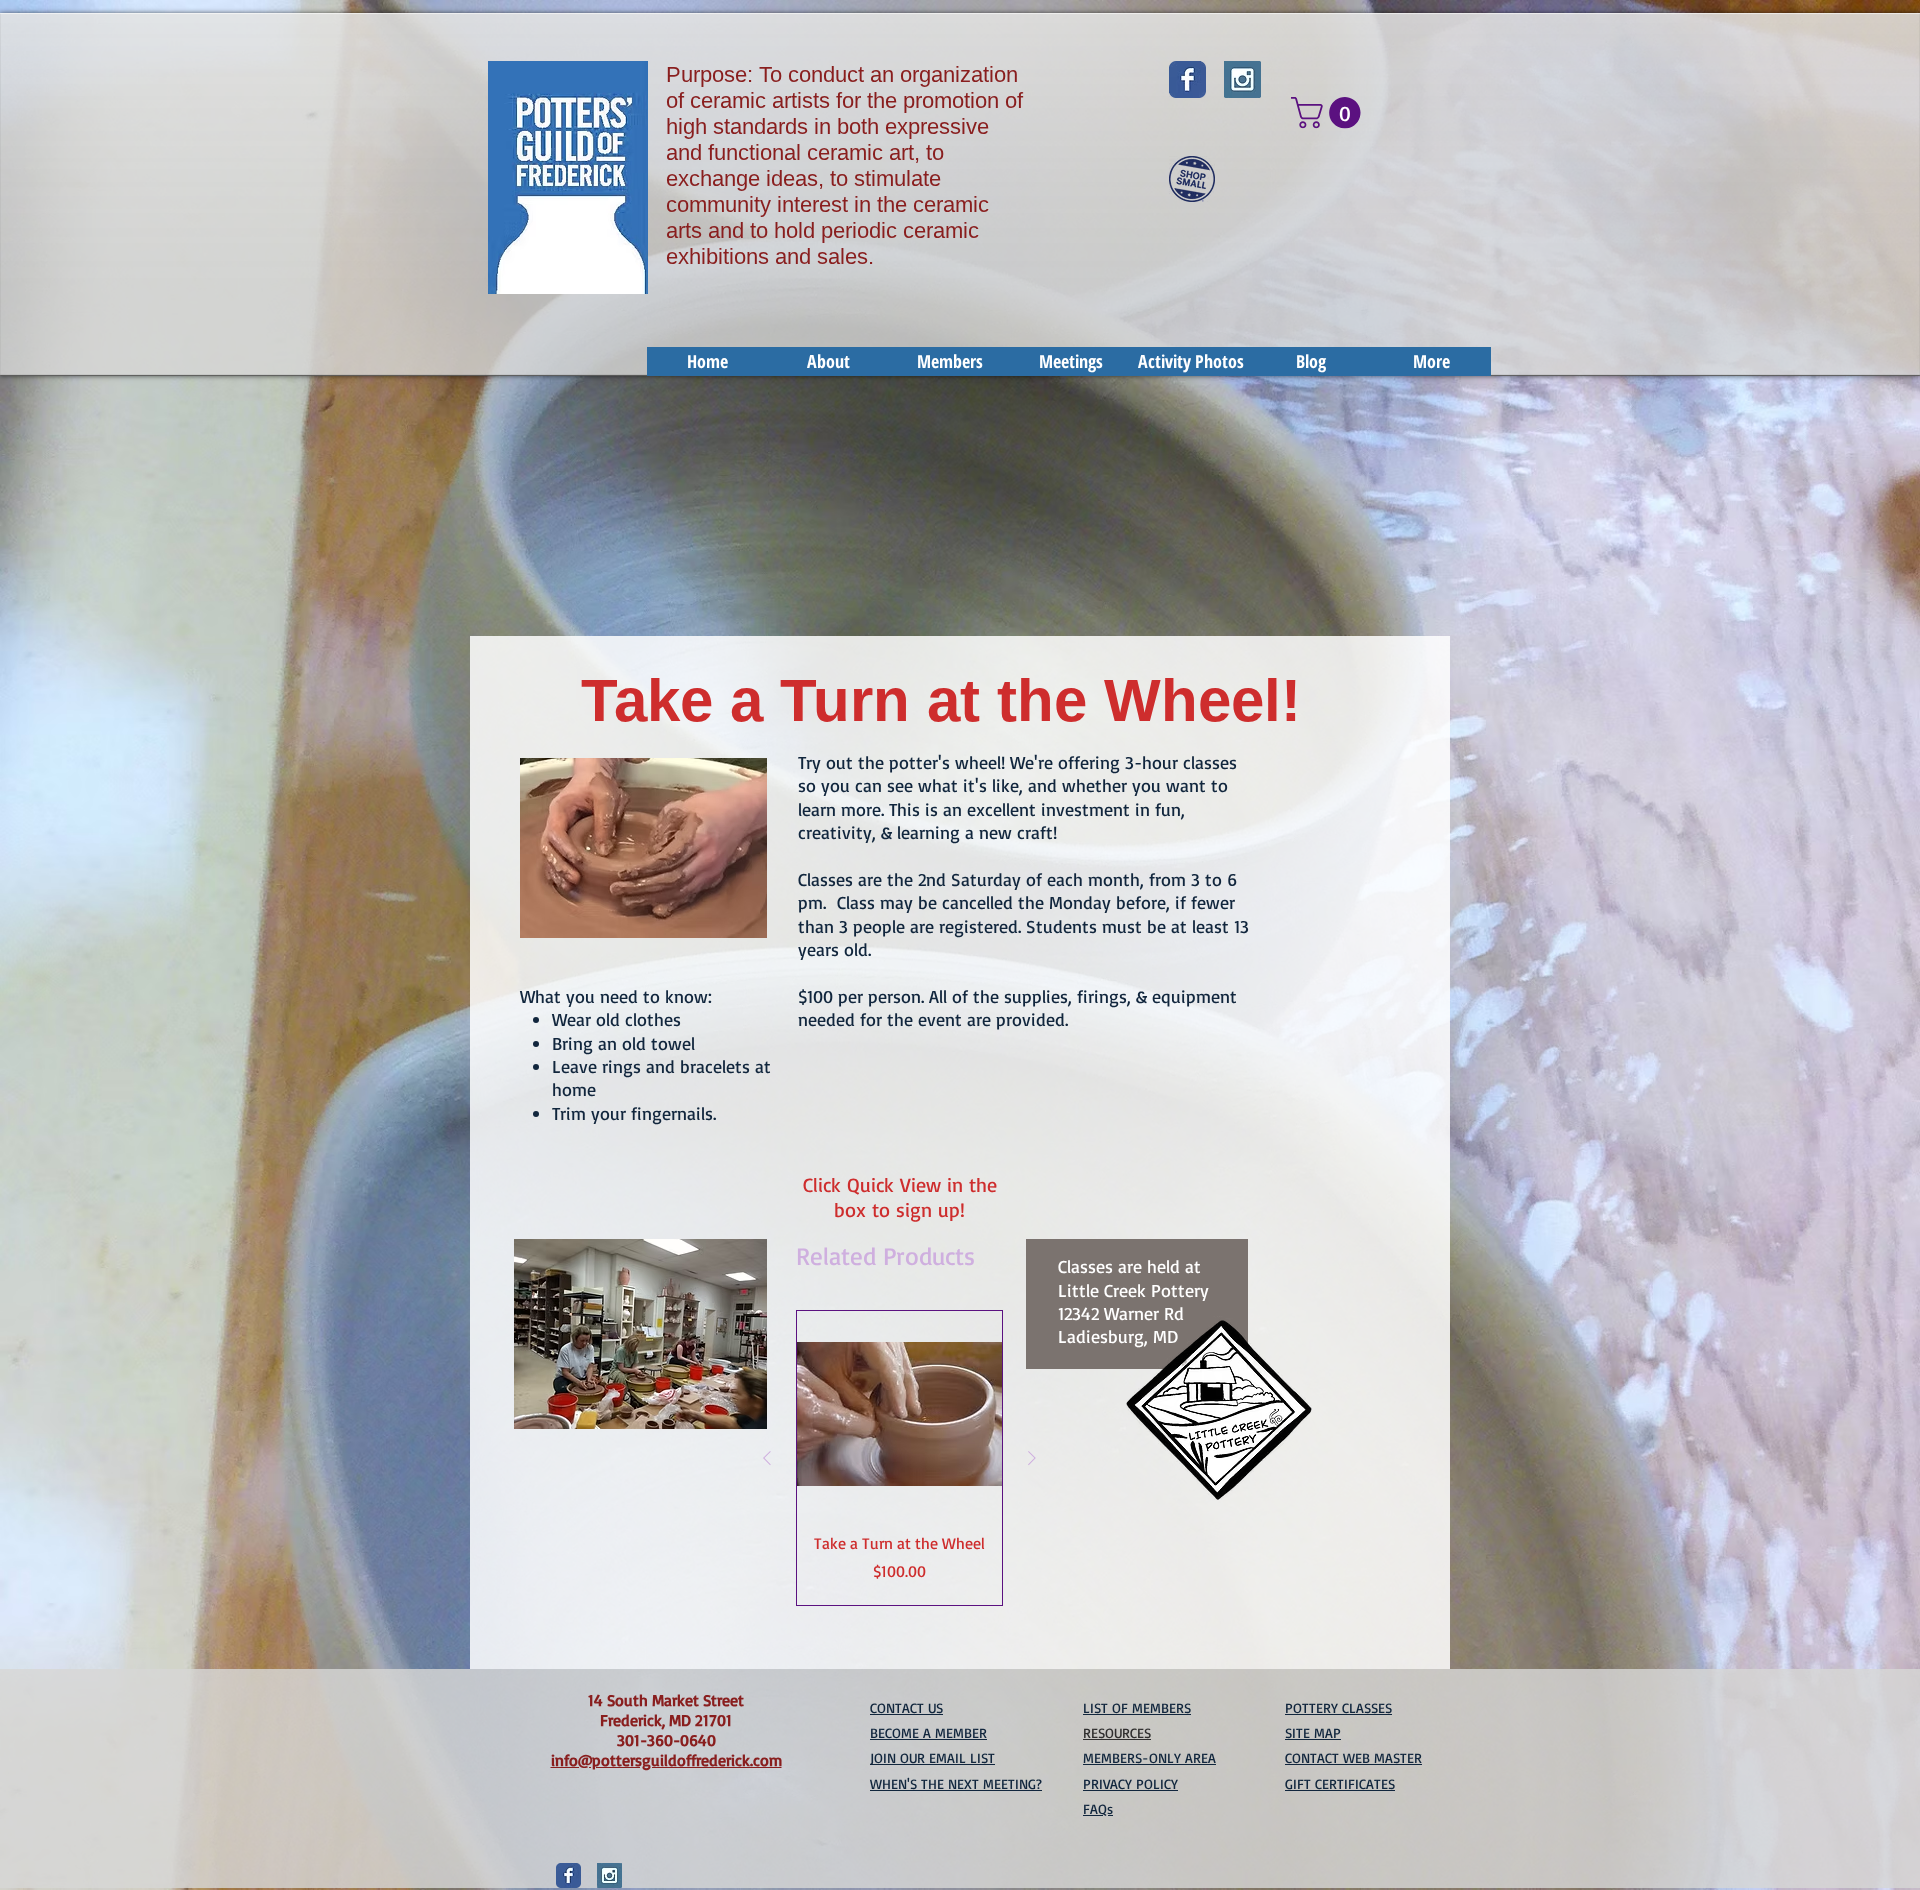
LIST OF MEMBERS (1137, 1707)
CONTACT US (906, 1707)
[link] (1329, 112)
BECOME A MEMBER (928, 1732)
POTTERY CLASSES (1338, 1707)
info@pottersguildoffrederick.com (666, 1760)
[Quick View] (899, 1413)
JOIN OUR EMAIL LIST (932, 1757)
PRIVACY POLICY (1130, 1783)
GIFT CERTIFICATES (1340, 1783)
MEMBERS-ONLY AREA (1149, 1757)
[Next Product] (1032, 1458)
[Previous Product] (767, 1458)
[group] (899, 1458)
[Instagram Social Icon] (1242, 79)
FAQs (1098, 1808)
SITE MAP (1313, 1732)
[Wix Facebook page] (1187, 79)
